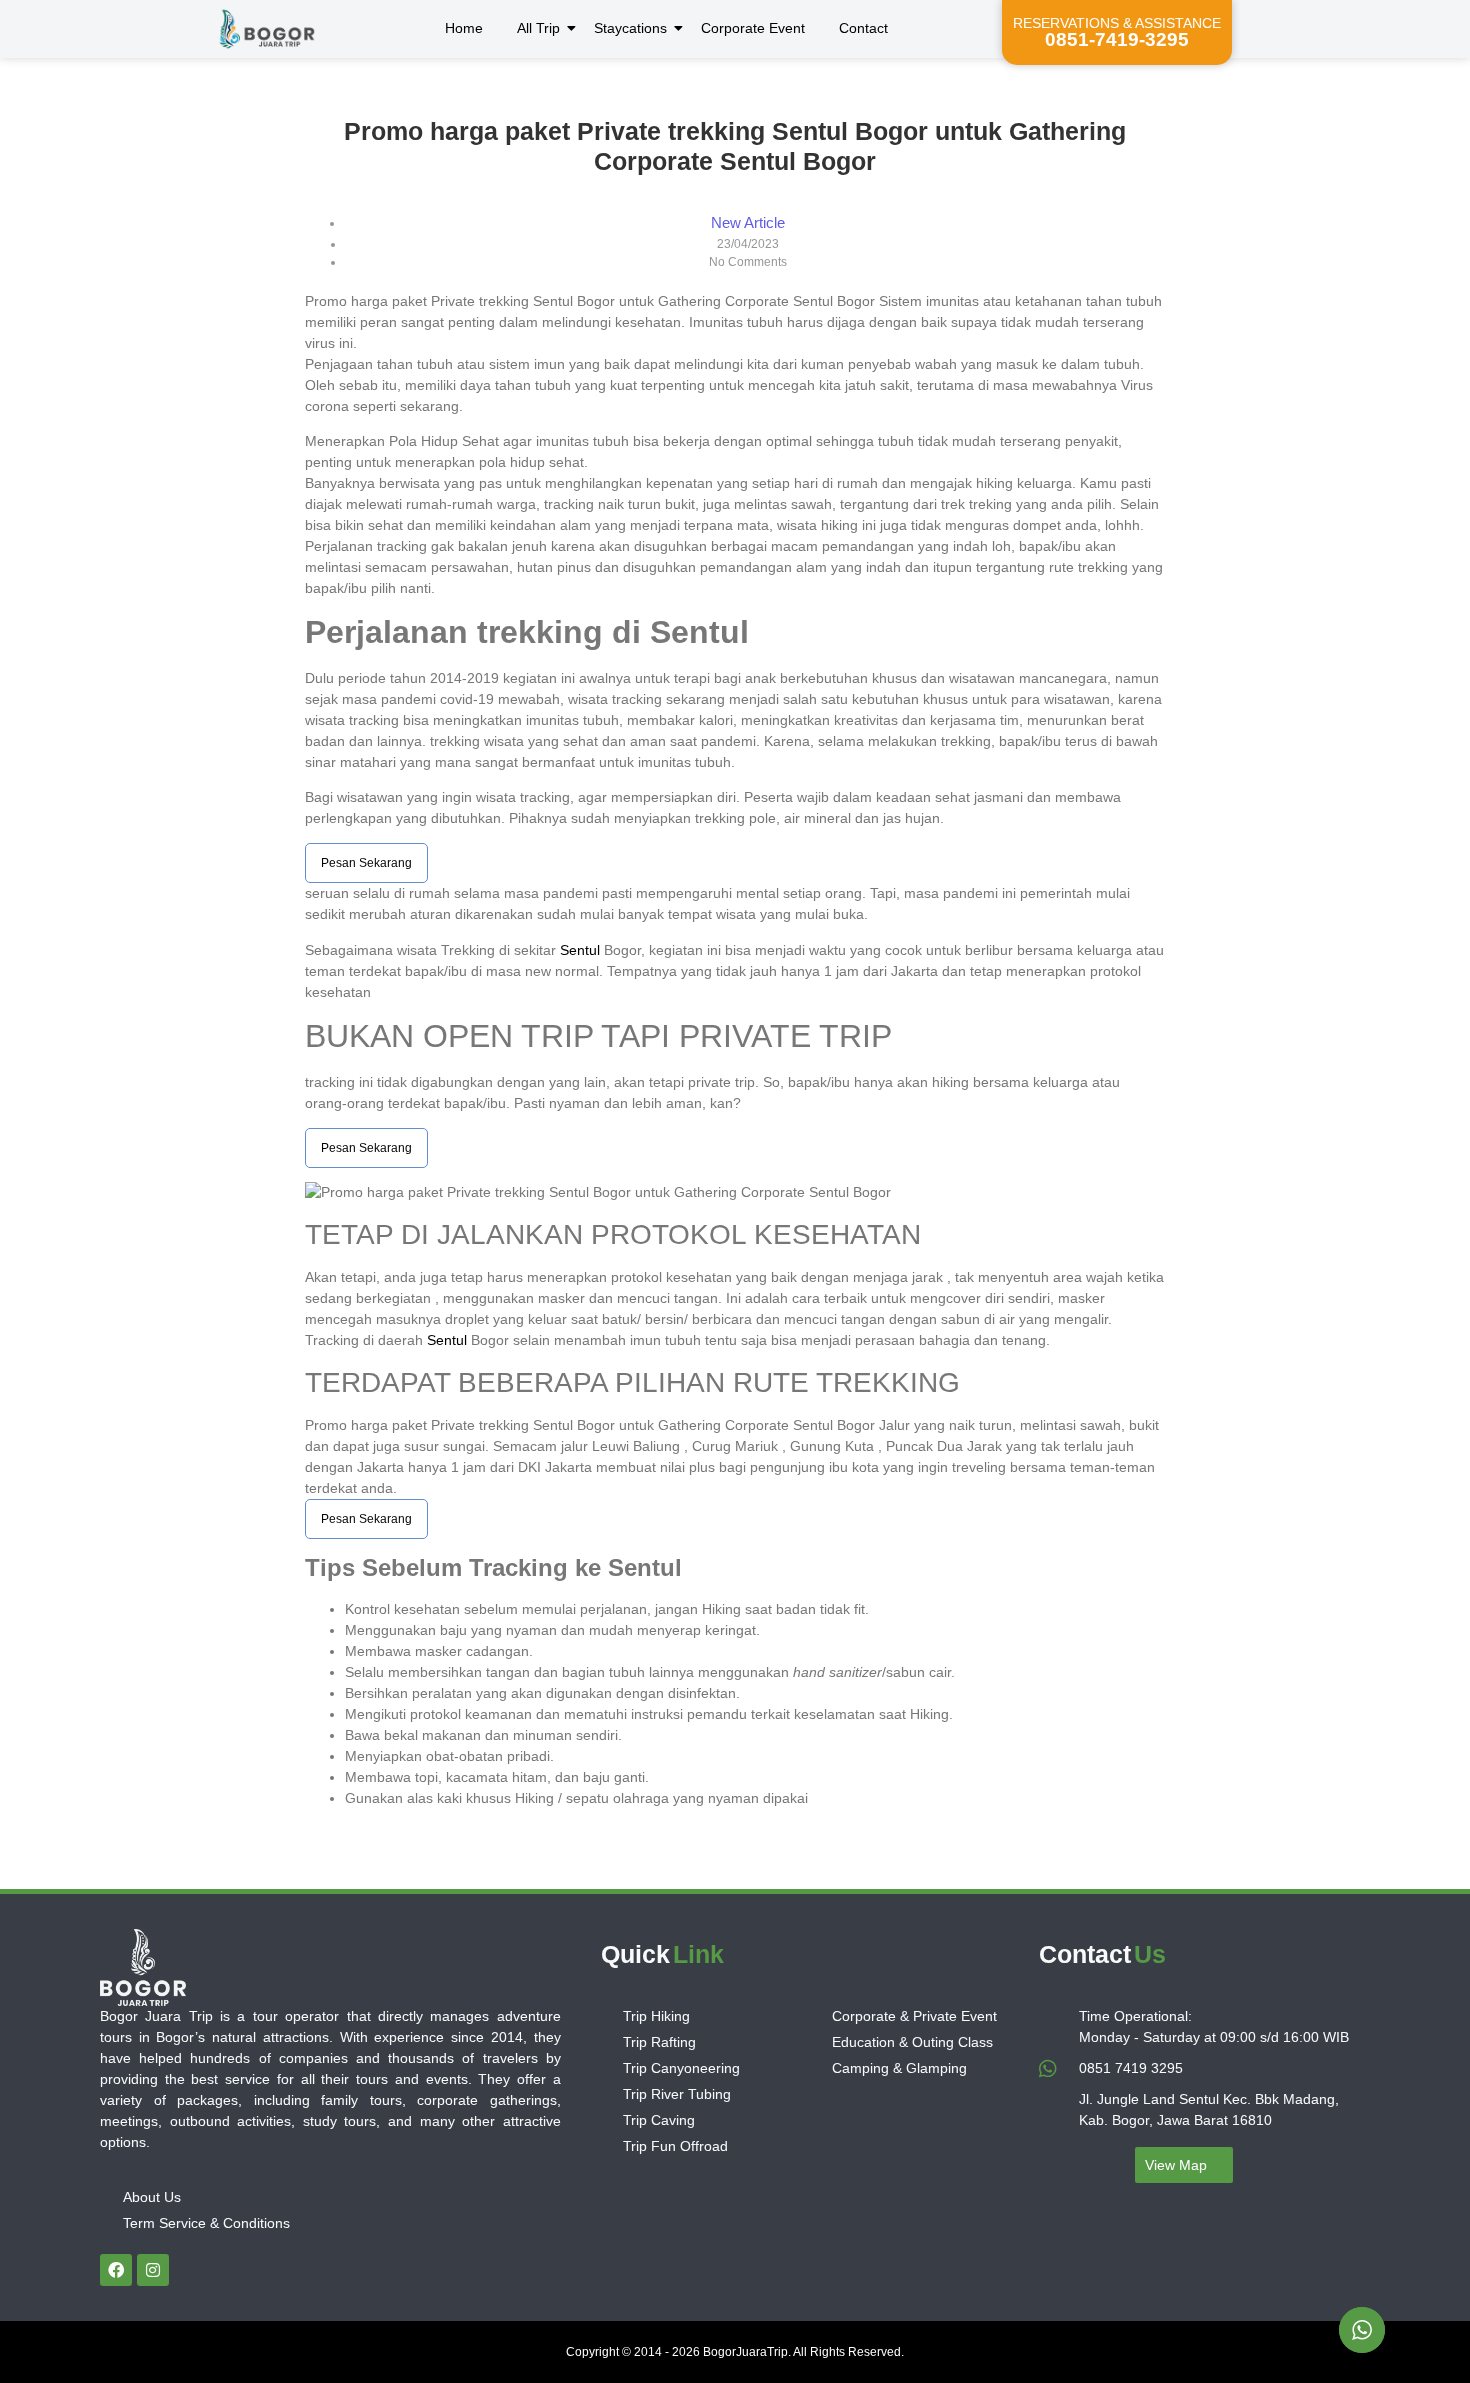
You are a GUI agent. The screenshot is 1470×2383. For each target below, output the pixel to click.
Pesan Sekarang (366, 863)
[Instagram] (153, 2270)
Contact (863, 28)
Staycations (630, 28)
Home (464, 28)
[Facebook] (116, 2270)
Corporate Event (753, 28)
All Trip (538, 28)
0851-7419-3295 (1117, 39)
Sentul (580, 950)
